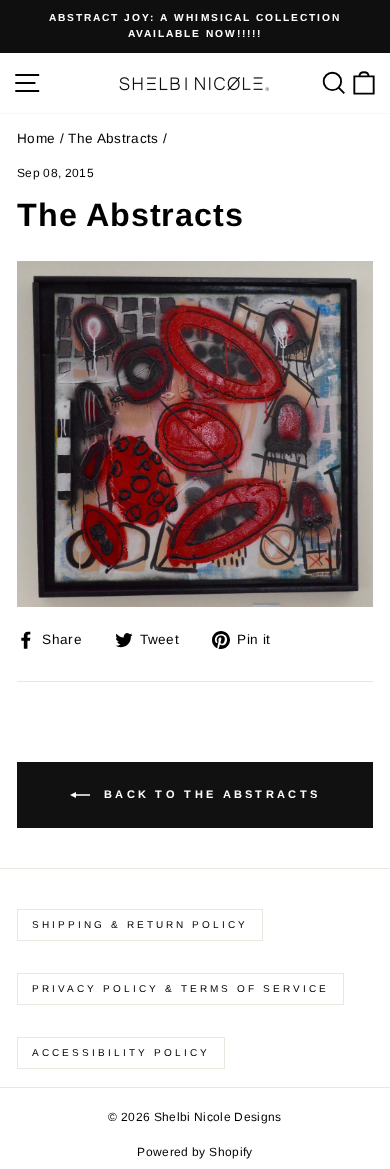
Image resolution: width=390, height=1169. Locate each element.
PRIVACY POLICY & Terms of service (180, 988)
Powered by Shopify (194, 1152)
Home (36, 138)
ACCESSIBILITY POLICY (121, 1052)
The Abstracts (113, 138)
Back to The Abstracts (209, 794)
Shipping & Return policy (140, 924)
